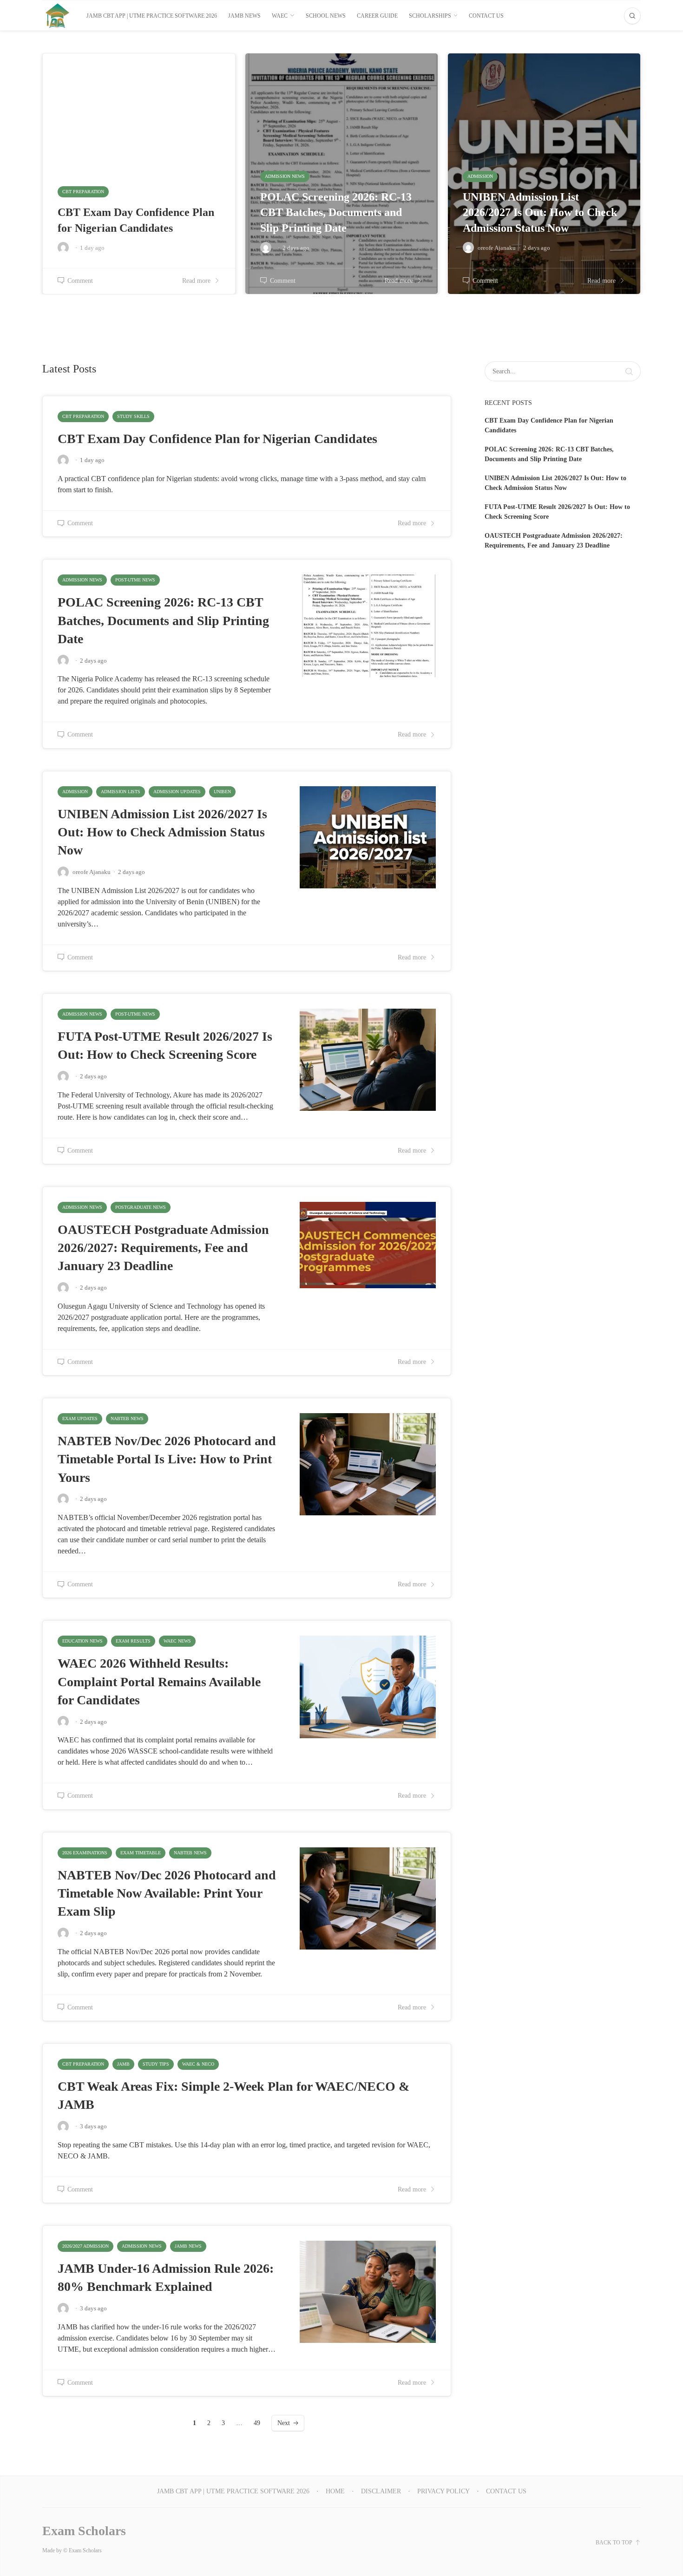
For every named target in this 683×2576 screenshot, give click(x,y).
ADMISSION (75, 792)
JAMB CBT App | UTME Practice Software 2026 (152, 16)
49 (257, 2423)
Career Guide (377, 16)
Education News (82, 1641)
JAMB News (188, 2246)
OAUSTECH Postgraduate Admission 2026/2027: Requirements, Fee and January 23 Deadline (163, 1248)
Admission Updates (177, 792)
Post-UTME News (135, 580)
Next (284, 2423)
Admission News (82, 580)
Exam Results (133, 1641)
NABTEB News (127, 1418)
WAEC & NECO (198, 2064)
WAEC (280, 16)
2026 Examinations (85, 1853)
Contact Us (486, 16)
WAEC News (177, 1641)
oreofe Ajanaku (92, 872)
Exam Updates (80, 1418)
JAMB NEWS (244, 16)
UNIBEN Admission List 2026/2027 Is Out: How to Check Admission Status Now (162, 832)
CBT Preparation (83, 416)
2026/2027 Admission (85, 2246)
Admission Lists (121, 792)
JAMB (123, 2064)
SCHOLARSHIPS (430, 16)
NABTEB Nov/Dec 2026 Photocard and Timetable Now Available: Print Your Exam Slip (167, 1893)
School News (326, 16)
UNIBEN (222, 792)
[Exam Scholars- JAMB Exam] (57, 16)
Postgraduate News (141, 1207)
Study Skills (133, 416)
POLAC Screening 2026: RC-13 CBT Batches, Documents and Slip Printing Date (163, 620)
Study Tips (156, 2064)
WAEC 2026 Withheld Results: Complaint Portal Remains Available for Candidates (159, 1681)
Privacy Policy (443, 2491)
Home (335, 2491)
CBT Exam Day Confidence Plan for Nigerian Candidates (217, 439)
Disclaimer (381, 2491)
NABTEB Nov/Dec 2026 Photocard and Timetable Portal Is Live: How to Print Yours (167, 1459)
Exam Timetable (141, 1853)
